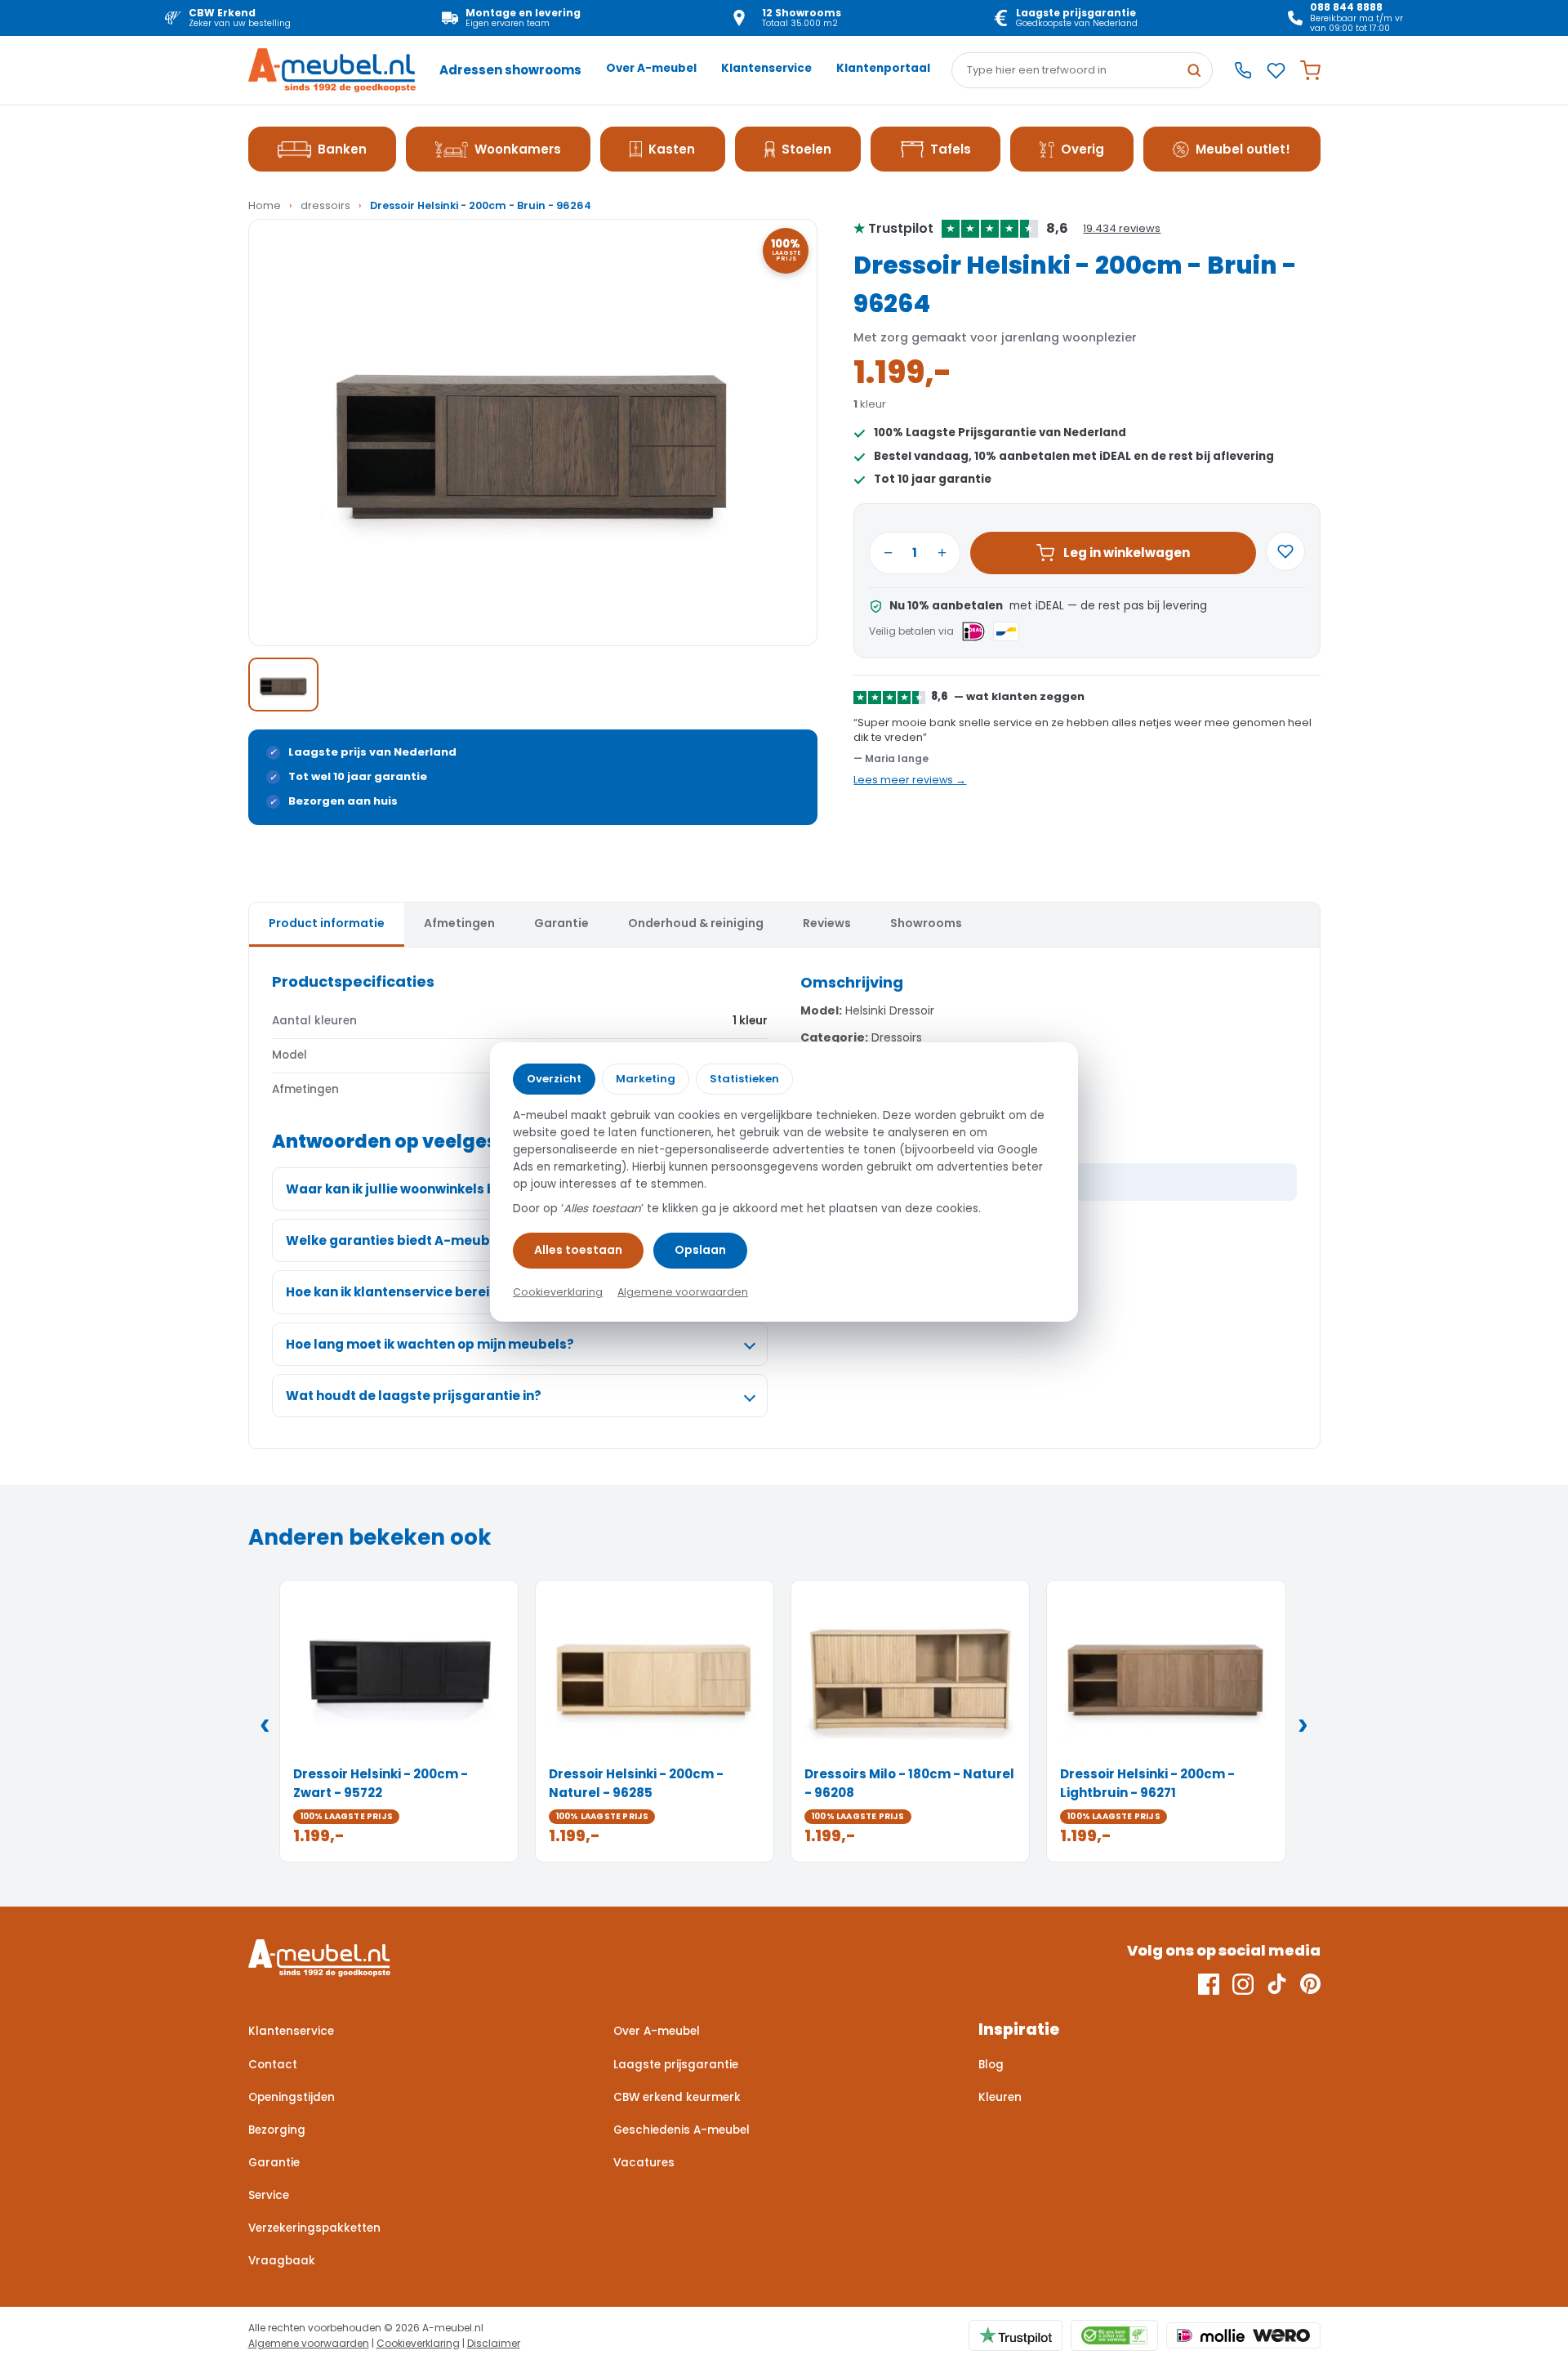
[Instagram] (1243, 1984)
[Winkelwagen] (1310, 71)
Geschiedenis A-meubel (682, 2130)
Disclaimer (494, 2343)
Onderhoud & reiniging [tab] (696, 923)
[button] (533, 433)
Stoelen (806, 149)
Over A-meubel (651, 68)
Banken (342, 149)
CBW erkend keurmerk (677, 2097)
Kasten (672, 149)
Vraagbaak (282, 2261)
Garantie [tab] (561, 923)
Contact (273, 2065)
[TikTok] (1277, 1984)
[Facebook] (1209, 1984)
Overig (1082, 149)
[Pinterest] (1310, 1984)
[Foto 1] (283, 685)
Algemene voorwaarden (309, 2343)
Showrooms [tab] (926, 923)
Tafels (951, 149)
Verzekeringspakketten (314, 2228)
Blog (991, 2065)
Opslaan (700, 1250)
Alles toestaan (578, 1250)
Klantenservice (766, 68)
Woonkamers (518, 149)
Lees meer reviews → (910, 780)
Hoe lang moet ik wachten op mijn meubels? (430, 1344)
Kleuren (1000, 2097)
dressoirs (325, 205)
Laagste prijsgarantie (676, 2065)
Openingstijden (292, 2097)
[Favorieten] (1276, 71)
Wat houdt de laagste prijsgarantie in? (414, 1396)
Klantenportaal (883, 68)
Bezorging (277, 2130)
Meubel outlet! (1243, 149)
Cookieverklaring (418, 2343)
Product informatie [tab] (327, 923)
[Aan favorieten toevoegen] (1285, 551)
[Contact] (1243, 70)
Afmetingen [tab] (459, 923)
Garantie (274, 2163)
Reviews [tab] (827, 923)
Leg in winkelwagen (1127, 553)
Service (269, 2195)
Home (265, 205)
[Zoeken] (1194, 70)
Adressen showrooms (510, 70)
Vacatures (644, 2163)
